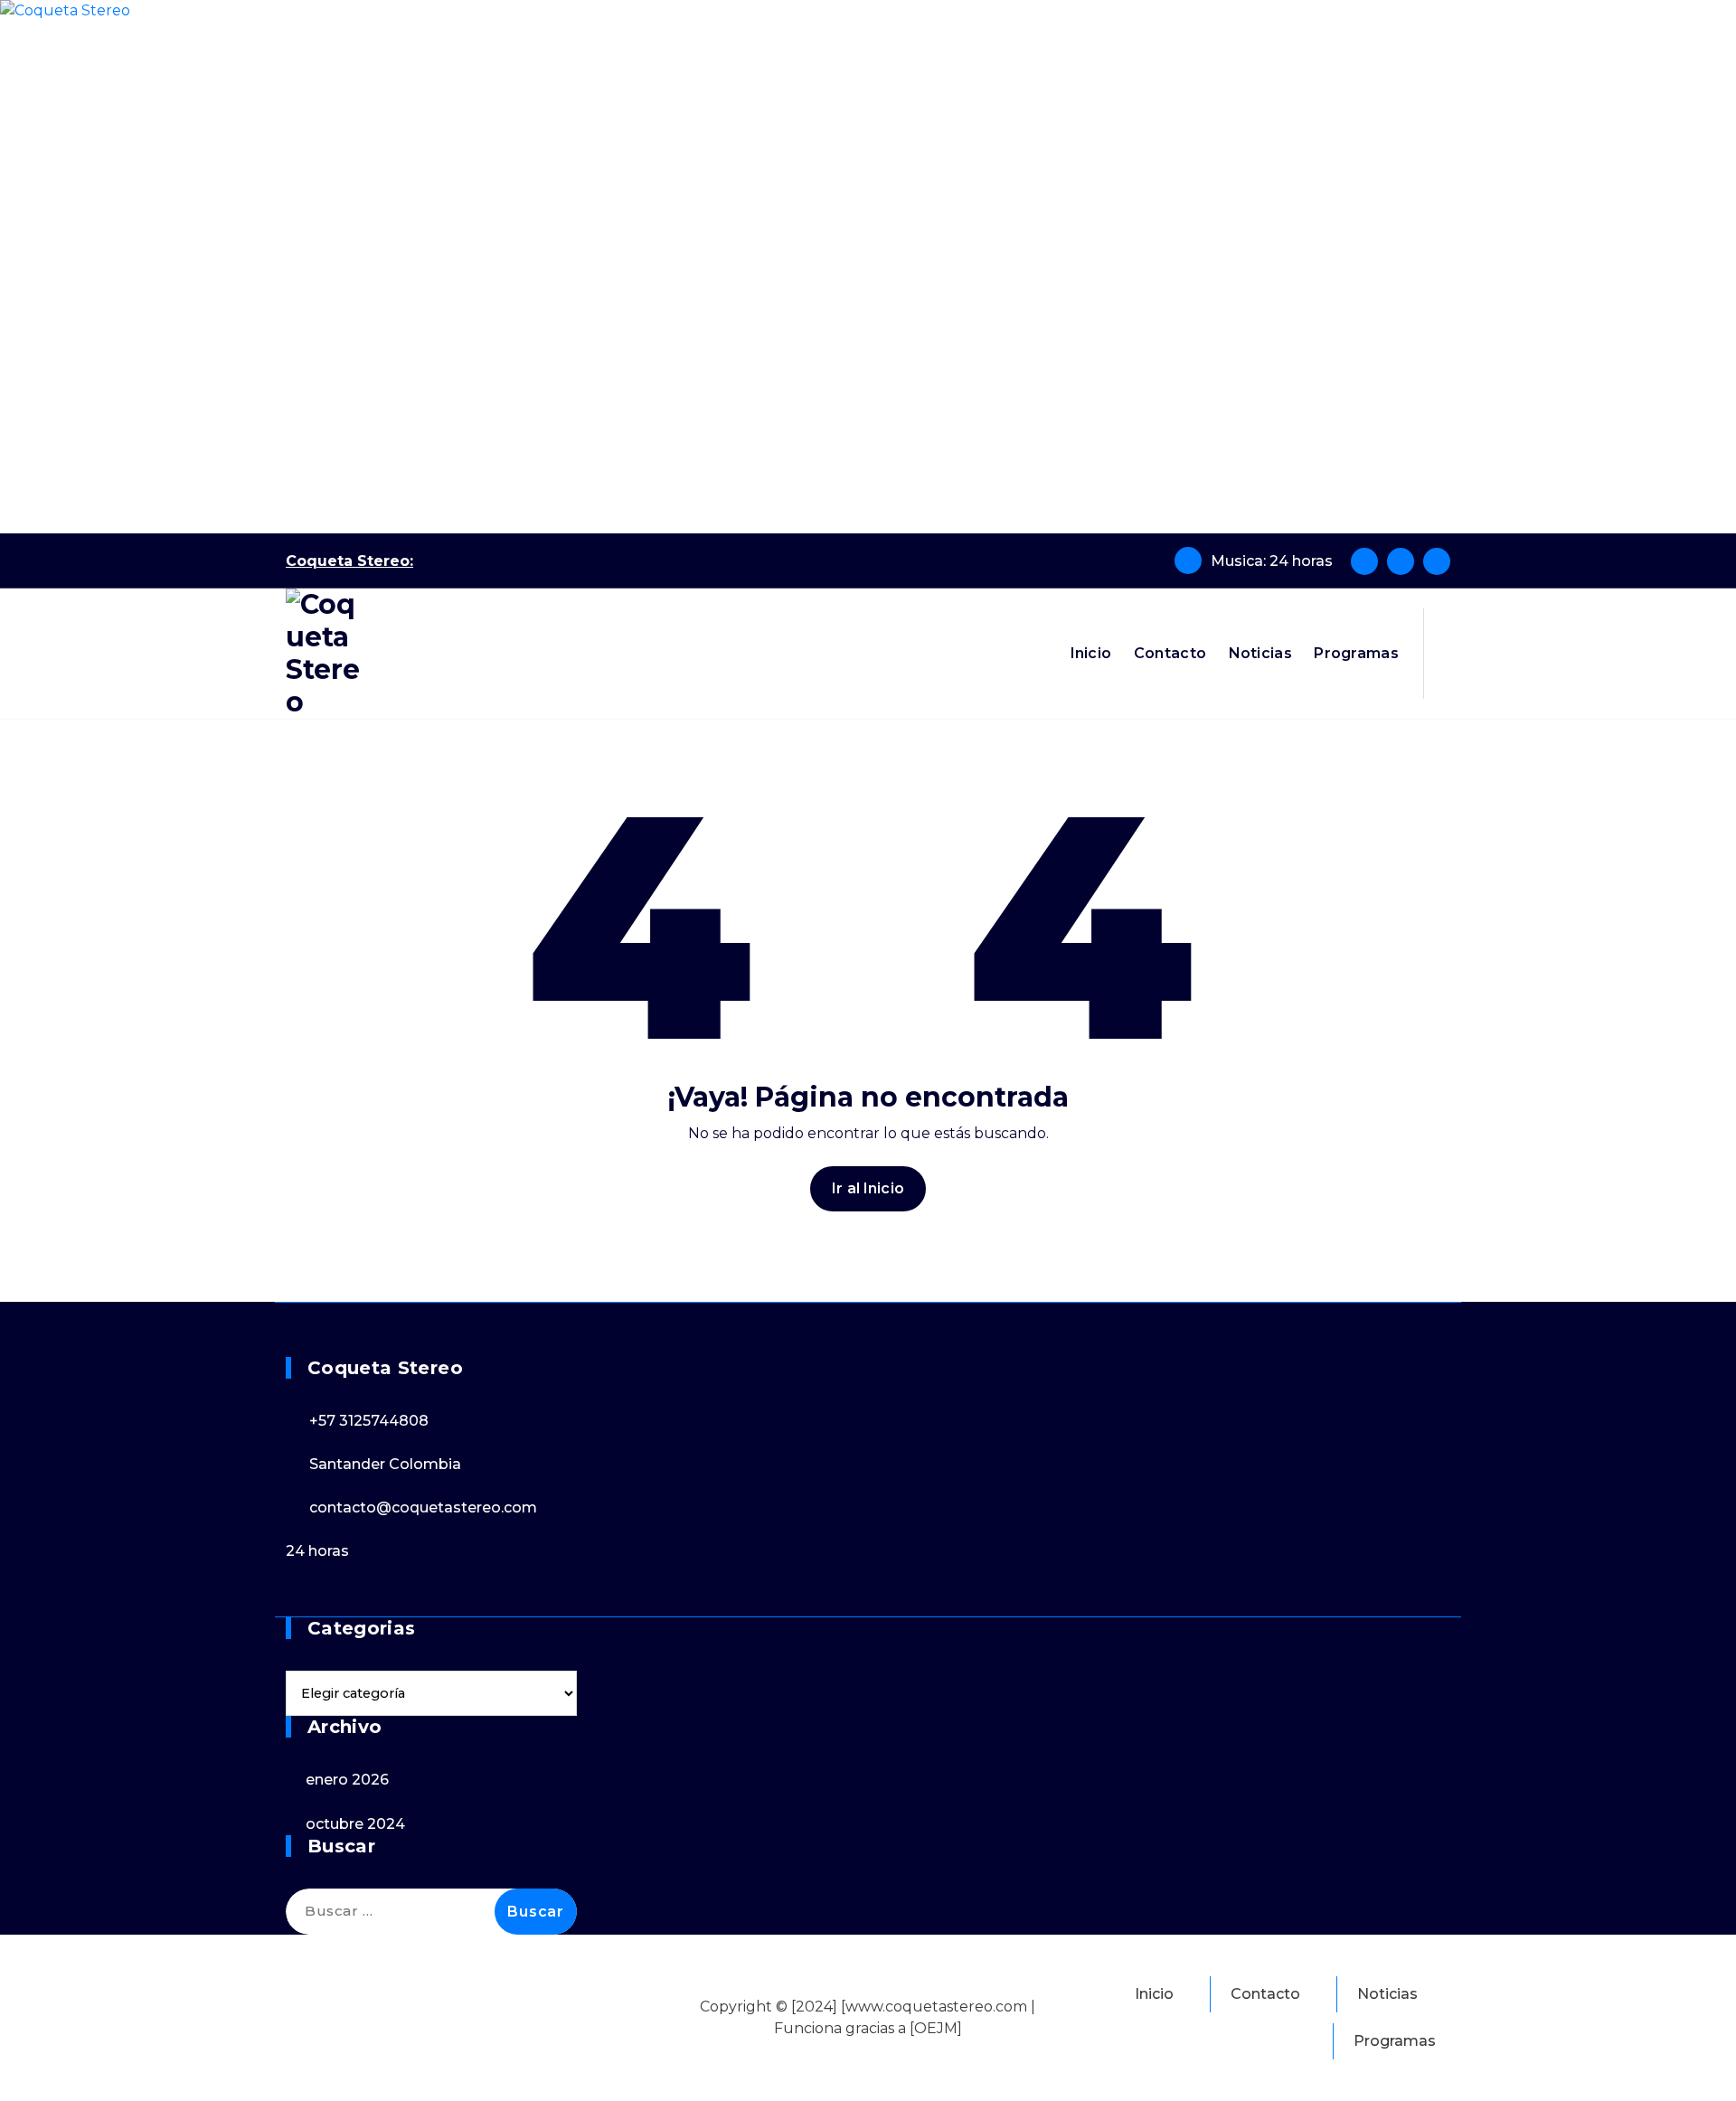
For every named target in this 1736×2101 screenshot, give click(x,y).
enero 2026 (347, 1780)
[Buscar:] (431, 1912)
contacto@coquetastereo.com (423, 1507)
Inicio (1091, 653)
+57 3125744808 (369, 1421)
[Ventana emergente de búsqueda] (1444, 654)
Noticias (1260, 653)
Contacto (1170, 653)
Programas (1356, 653)
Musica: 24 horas (1272, 561)
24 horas (317, 1551)
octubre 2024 (355, 1824)
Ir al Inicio (868, 1188)
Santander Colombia (385, 1464)
